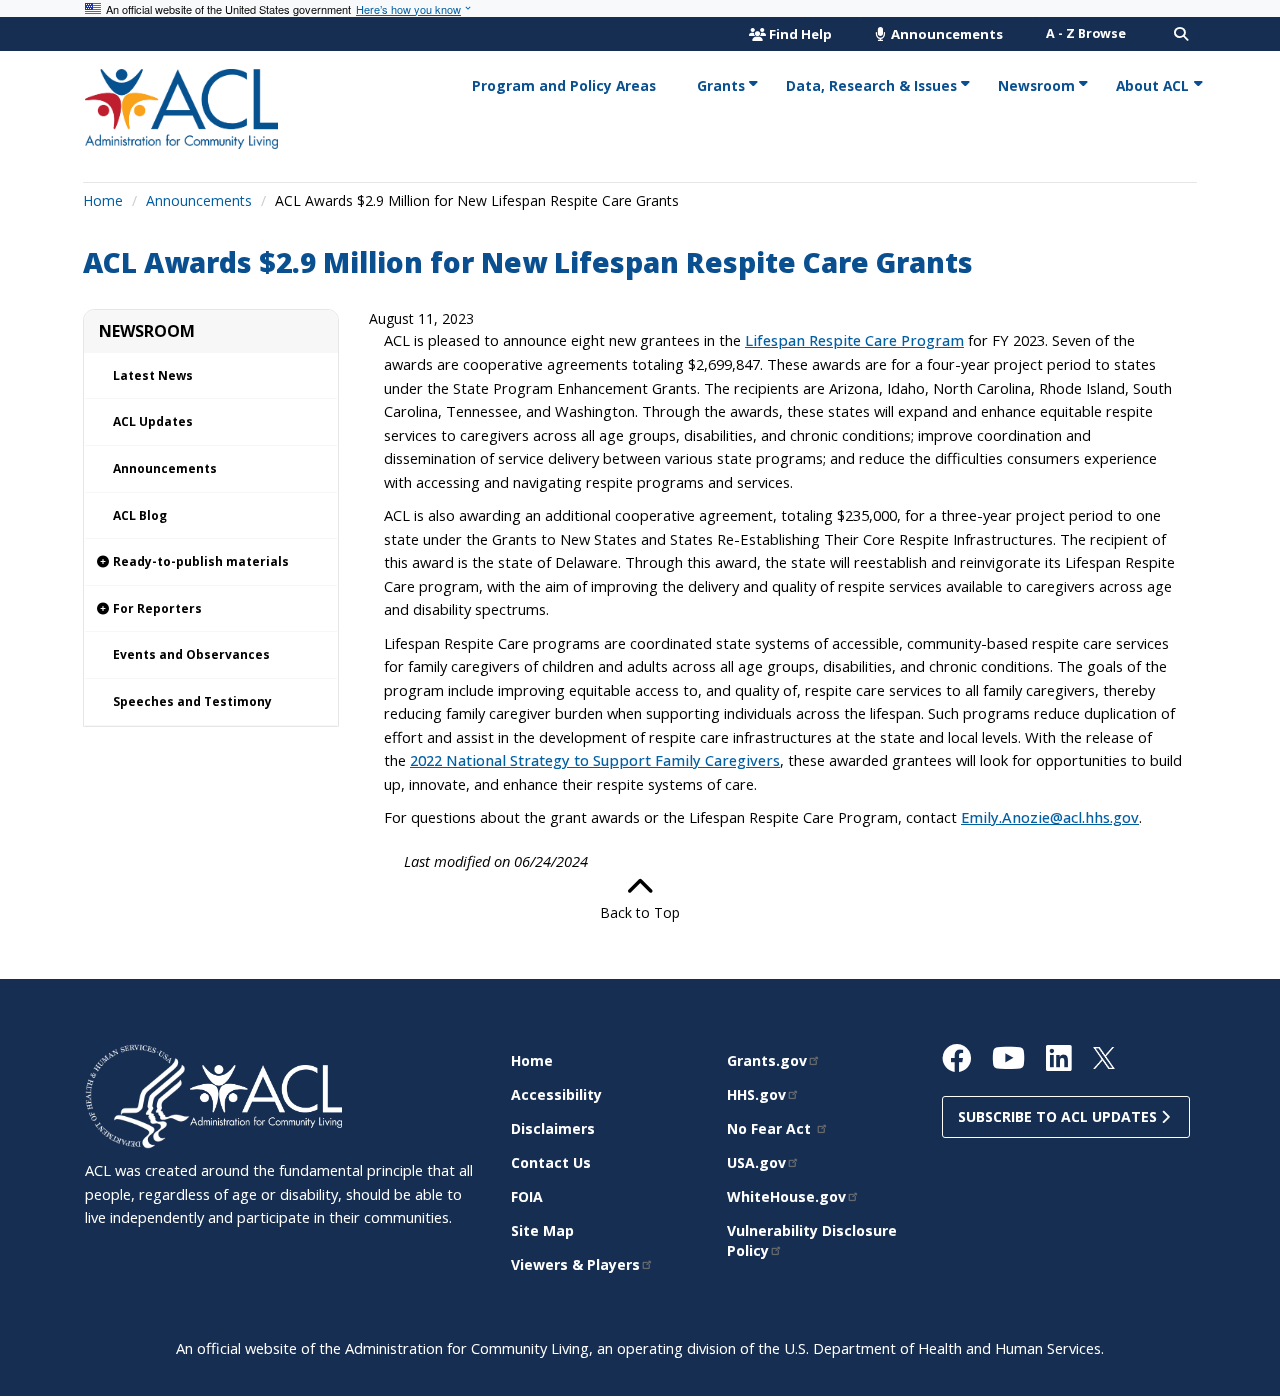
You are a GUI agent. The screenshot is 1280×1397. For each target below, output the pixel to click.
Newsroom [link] (1036, 85)
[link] (211, 562)
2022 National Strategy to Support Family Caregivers (595, 760)
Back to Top (640, 912)
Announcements (945, 34)
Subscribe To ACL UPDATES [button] (1059, 1116)
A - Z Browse (1086, 33)
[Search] (1181, 34)
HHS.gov (756, 1094)
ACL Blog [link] (140, 515)
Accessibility (556, 1094)
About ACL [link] (1152, 85)
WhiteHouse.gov (786, 1196)
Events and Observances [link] (191, 654)
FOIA (527, 1196)
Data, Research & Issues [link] (871, 85)
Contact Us (551, 1162)
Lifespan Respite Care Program (854, 340)
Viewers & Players (575, 1264)
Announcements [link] (165, 468)
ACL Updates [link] (153, 421)
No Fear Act (771, 1128)
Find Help (800, 34)
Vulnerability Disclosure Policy (812, 1240)
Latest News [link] (153, 375)
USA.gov (756, 1162)
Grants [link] (721, 85)
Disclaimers (553, 1128)
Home (103, 200)
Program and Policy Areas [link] (564, 85)
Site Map (542, 1230)
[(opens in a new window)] (137, 1094)
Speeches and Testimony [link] (192, 701)
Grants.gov (767, 1060)
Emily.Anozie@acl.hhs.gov (1050, 817)
